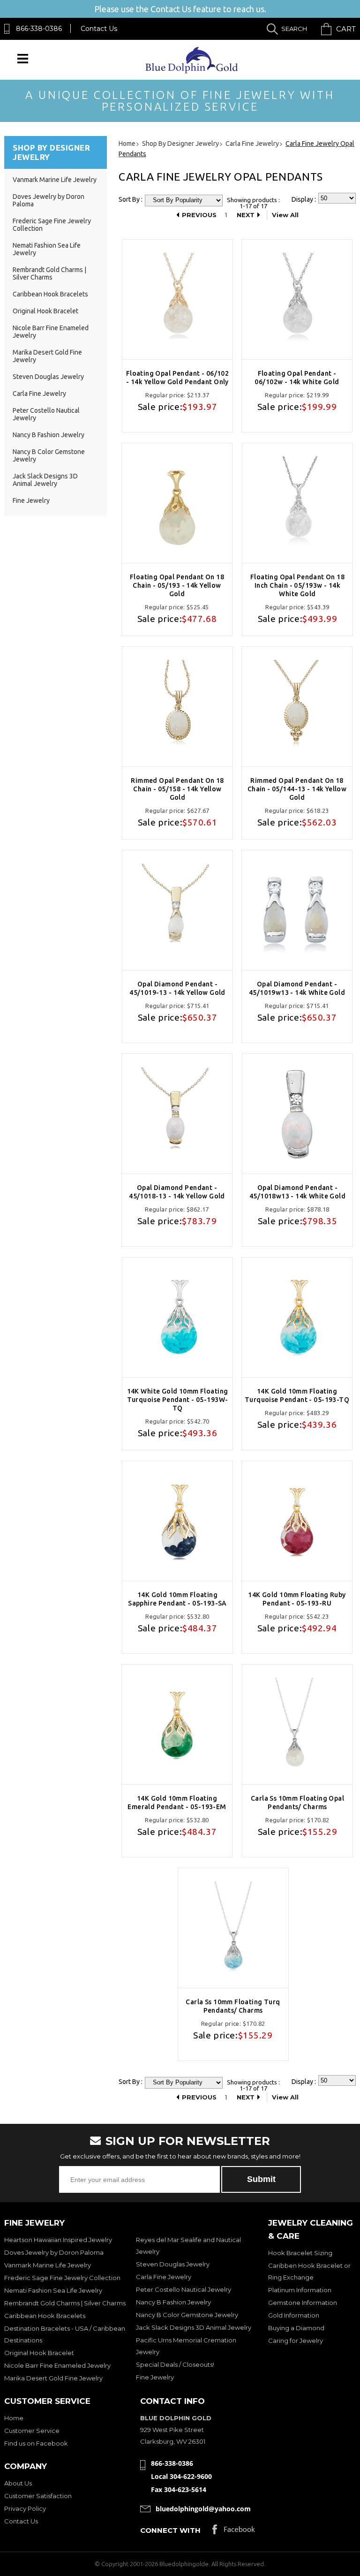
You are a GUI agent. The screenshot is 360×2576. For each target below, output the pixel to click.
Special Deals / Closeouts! (175, 2364)
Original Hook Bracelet (45, 311)
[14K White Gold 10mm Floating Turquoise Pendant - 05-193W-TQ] (177, 1317)
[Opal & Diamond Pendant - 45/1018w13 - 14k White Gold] (297, 1114)
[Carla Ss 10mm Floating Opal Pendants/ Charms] (297, 1724)
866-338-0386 (39, 29)
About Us (18, 2483)
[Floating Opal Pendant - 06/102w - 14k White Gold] (297, 299)
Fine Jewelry (31, 500)
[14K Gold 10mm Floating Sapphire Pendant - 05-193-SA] (177, 1521)
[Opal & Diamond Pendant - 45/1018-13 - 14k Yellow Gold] (177, 1114)
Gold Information (294, 2315)
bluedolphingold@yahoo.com (203, 2509)
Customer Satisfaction (38, 2496)
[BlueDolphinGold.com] (192, 71)
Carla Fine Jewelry (39, 394)
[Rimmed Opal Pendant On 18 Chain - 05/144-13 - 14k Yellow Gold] (297, 707)
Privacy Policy (25, 2508)
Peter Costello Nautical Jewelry (184, 2289)
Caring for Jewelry (296, 2341)
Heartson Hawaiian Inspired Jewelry (58, 2240)
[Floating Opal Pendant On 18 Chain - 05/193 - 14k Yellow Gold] (177, 503)
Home (14, 2418)
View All (285, 215)
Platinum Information (300, 2290)
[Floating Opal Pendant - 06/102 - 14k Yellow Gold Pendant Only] (177, 299)
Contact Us (99, 29)
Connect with (170, 2530)
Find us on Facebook (36, 2443)
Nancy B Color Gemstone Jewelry (187, 2315)
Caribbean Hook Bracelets (50, 294)
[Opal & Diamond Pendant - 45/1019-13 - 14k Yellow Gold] (177, 910)
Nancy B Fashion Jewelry (49, 435)
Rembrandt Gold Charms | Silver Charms (49, 273)
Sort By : (131, 199)
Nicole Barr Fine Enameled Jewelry (57, 2365)
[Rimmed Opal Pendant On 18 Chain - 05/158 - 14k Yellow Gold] (177, 707)
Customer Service (32, 2431)
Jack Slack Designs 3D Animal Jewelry (45, 480)
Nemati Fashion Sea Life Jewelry (53, 2290)
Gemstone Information (303, 2303)
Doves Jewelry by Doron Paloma (54, 2252)
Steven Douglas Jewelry (48, 377)
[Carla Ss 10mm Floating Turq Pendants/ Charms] (233, 1928)
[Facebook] (234, 2532)
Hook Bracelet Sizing (300, 2253)
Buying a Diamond (296, 2328)
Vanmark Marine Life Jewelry (55, 180)
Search (294, 29)
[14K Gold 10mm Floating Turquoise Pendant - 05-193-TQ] (297, 1317)
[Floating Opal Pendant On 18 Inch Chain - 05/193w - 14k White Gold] (297, 503)
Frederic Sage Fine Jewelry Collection (62, 2278)
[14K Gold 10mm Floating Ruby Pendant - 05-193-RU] (297, 1521)
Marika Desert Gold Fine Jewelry (53, 2378)
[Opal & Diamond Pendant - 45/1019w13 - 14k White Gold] (297, 910)
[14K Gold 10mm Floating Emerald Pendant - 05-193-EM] (177, 1724)
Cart (346, 29)
